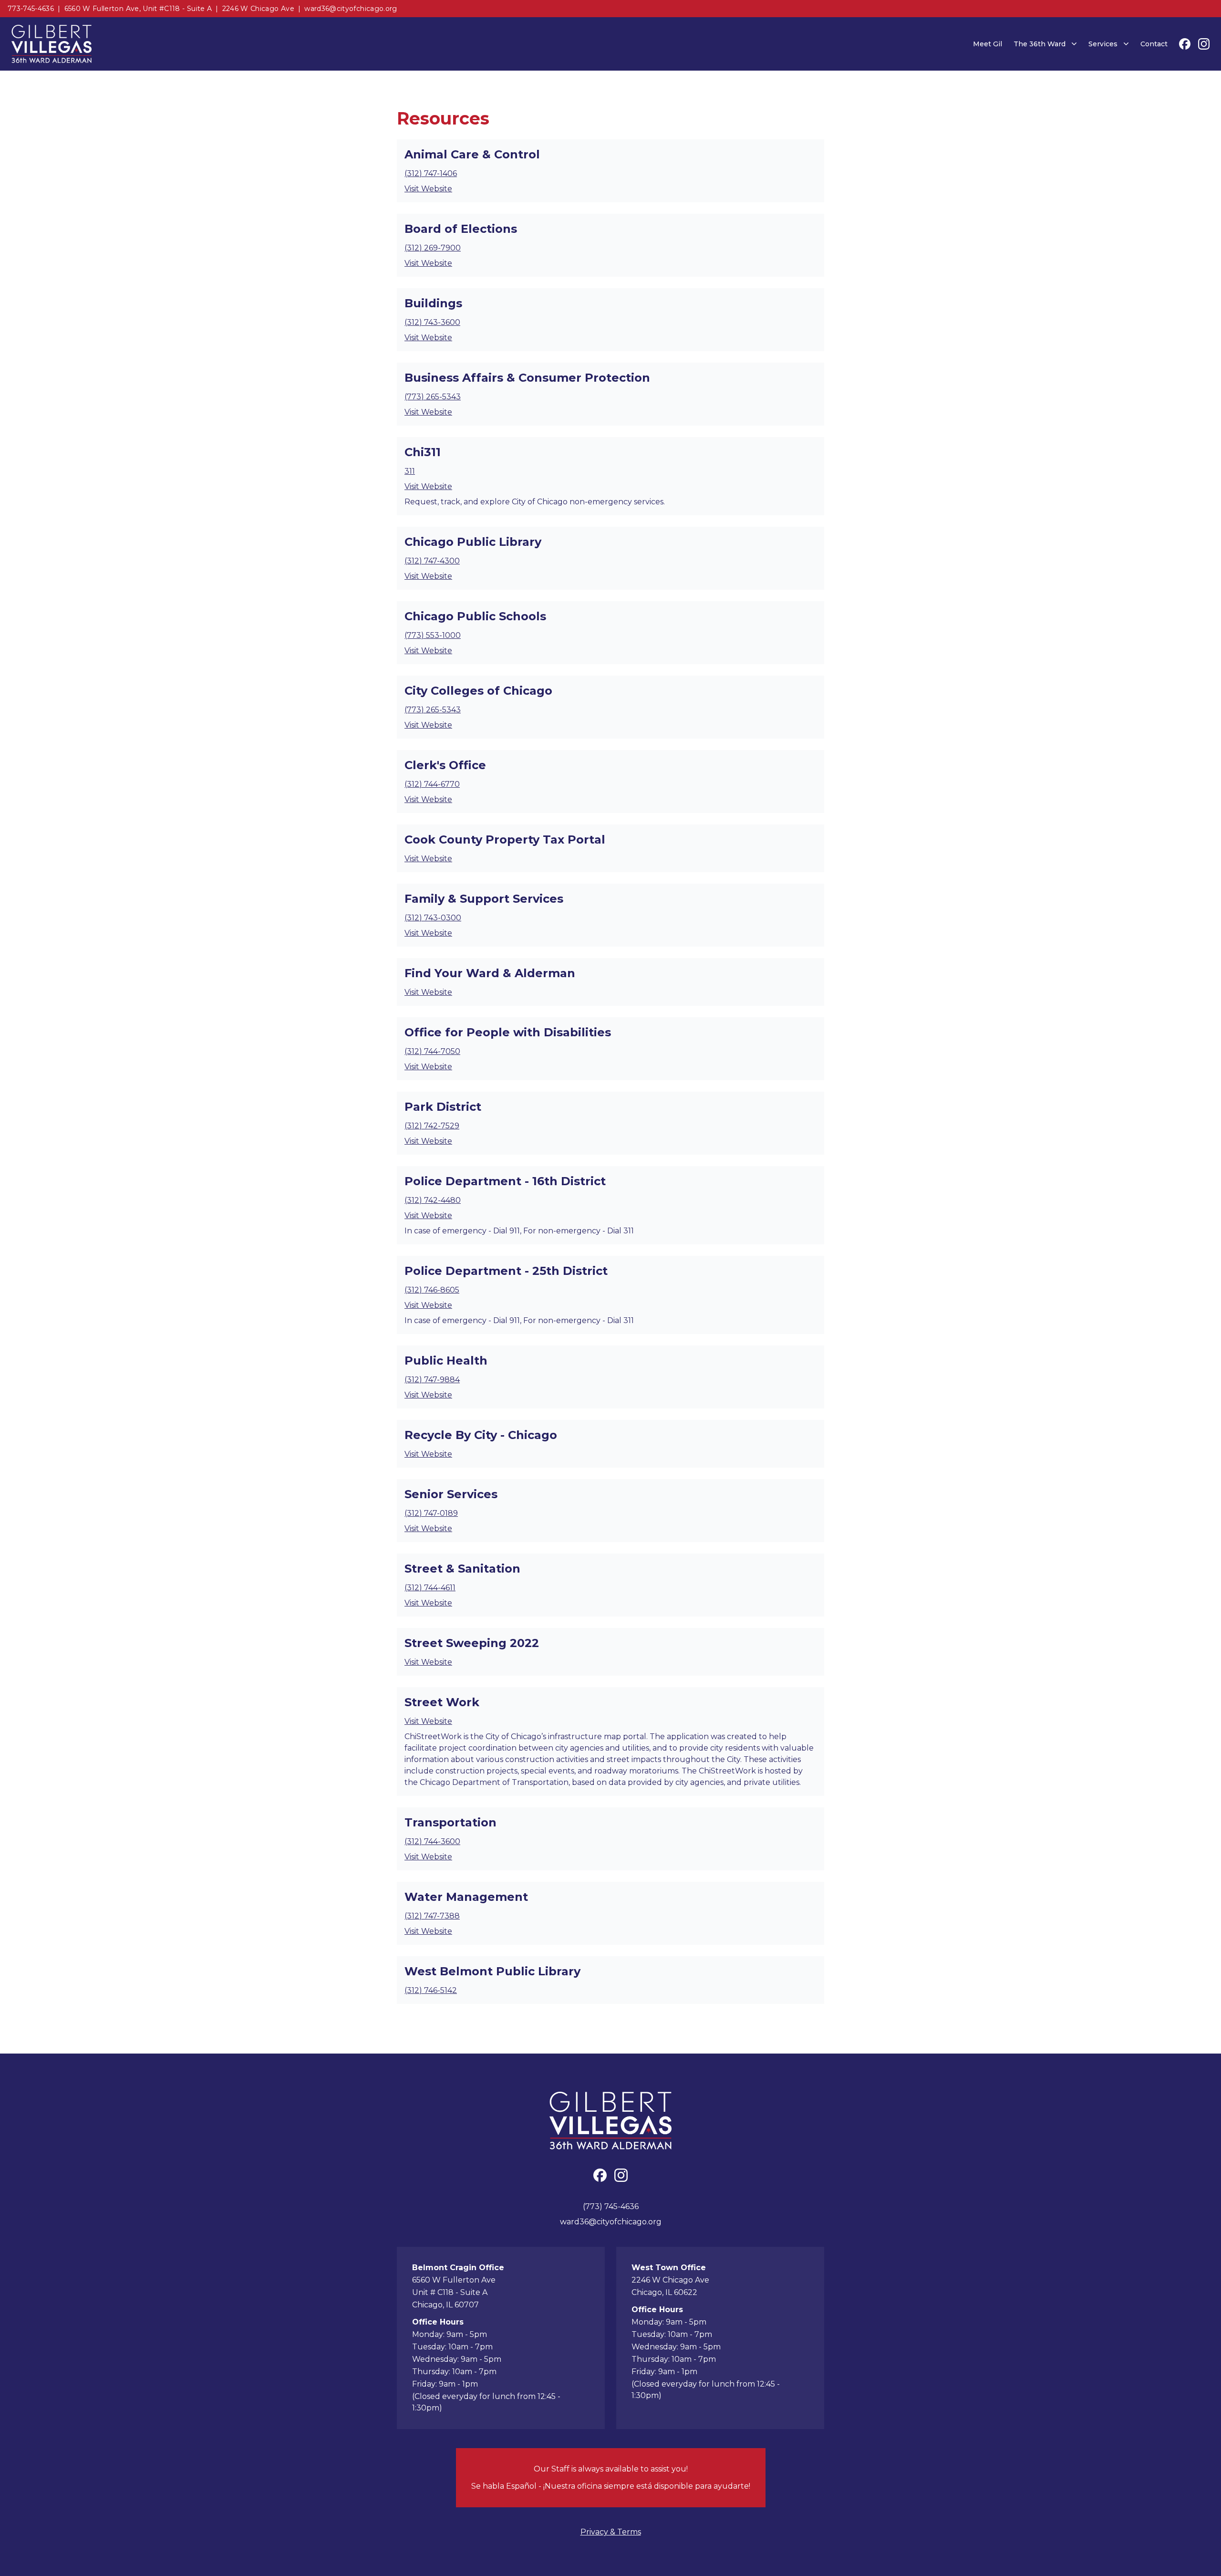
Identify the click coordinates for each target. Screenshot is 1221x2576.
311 (410, 471)
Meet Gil (988, 44)
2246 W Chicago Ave (258, 9)
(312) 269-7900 (433, 248)
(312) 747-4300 (432, 561)
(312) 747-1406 (431, 173)
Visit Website (428, 189)
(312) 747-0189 (431, 1513)
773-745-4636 (31, 9)
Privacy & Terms (611, 2532)
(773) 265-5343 (433, 397)
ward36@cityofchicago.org (351, 9)
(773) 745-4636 (611, 2206)
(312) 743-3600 (432, 322)
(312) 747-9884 (432, 1380)
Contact (1154, 44)
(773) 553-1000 (433, 635)
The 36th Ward (1040, 44)
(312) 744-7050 (432, 1051)
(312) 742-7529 (432, 1126)
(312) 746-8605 (432, 1290)
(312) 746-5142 (431, 1990)
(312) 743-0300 (433, 918)
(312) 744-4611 (430, 1588)
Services (1103, 44)
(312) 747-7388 (432, 1916)
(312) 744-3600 (432, 1841)
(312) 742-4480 (433, 1200)
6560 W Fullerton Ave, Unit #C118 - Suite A (138, 9)
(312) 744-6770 (432, 784)
